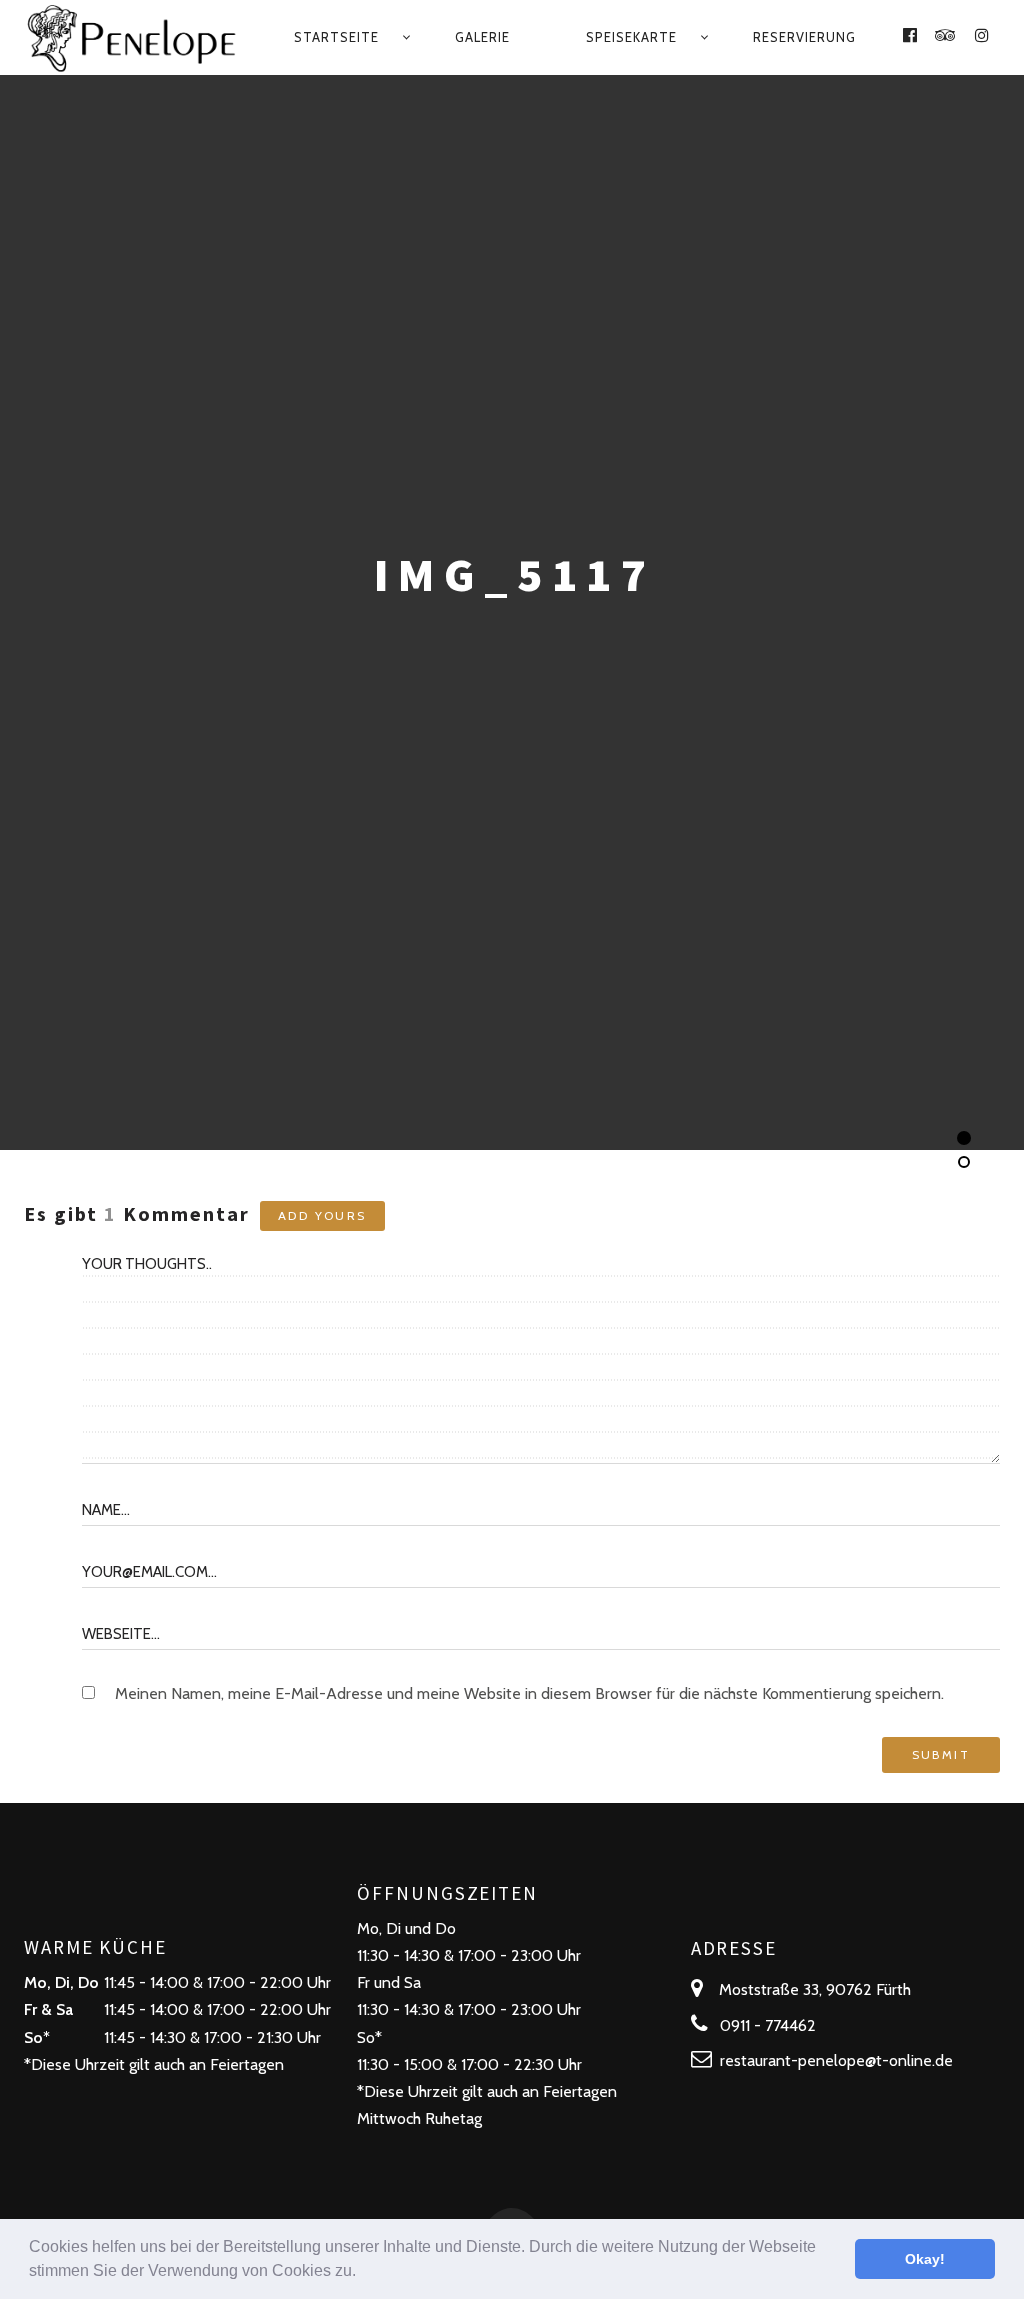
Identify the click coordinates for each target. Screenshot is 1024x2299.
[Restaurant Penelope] (133, 37)
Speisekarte (631, 37)
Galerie (482, 37)
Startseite (336, 37)
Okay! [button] (925, 2259)
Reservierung (804, 37)
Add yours (322, 1215)
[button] (363, 2273)
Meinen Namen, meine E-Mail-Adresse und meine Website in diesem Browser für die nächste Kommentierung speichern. (529, 1693)
